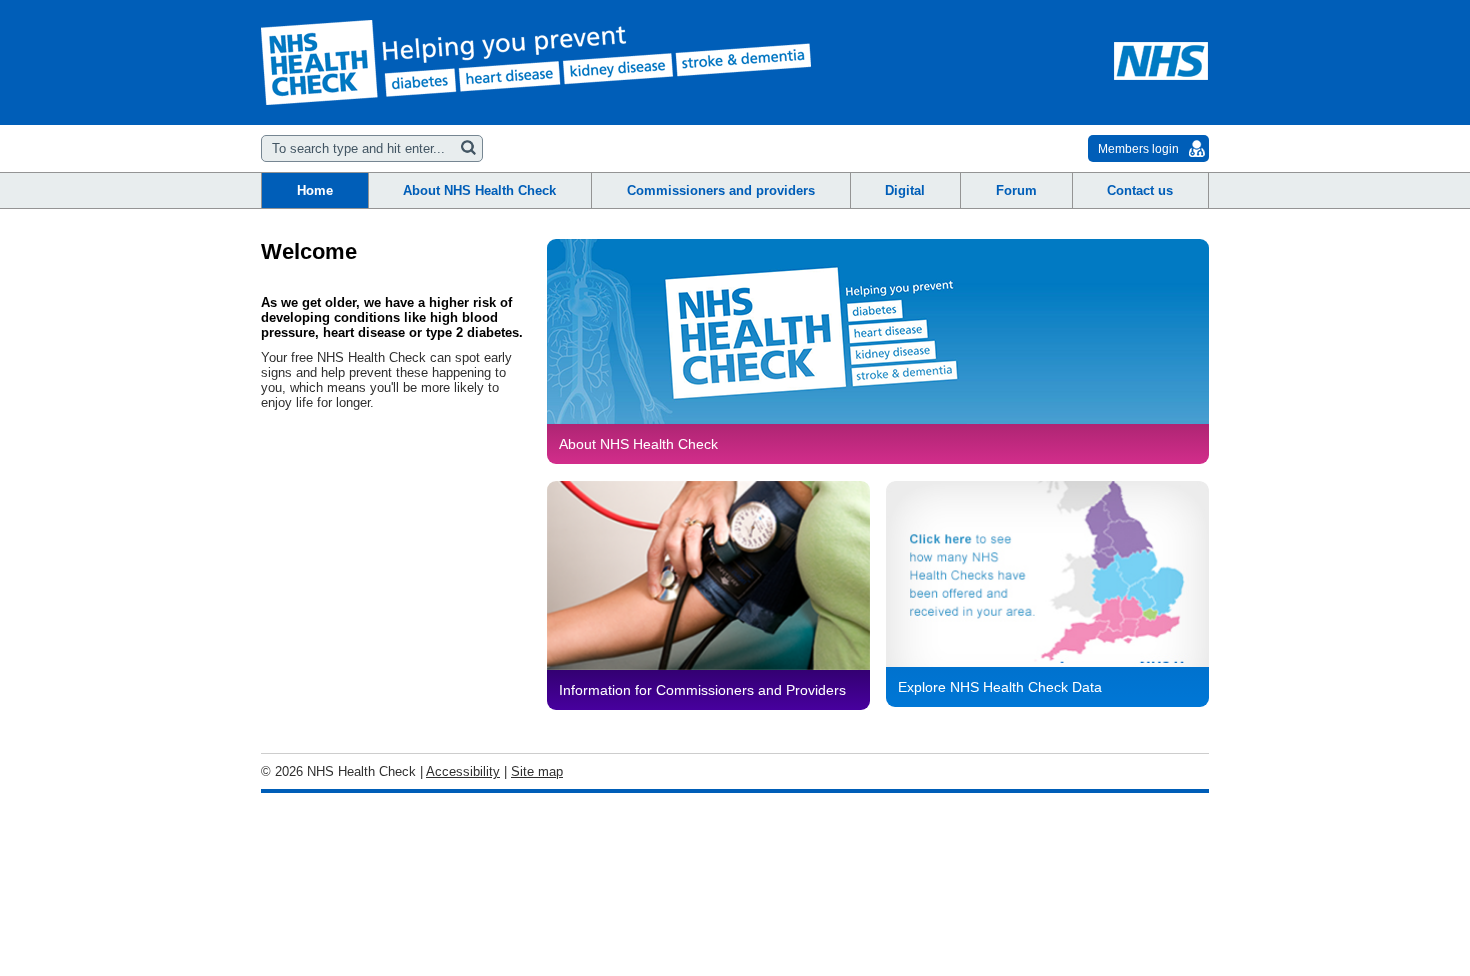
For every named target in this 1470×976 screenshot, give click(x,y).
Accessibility (463, 771)
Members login (1138, 149)
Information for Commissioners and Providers (702, 690)
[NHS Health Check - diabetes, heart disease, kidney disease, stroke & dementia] (536, 62)
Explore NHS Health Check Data (1000, 687)
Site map (537, 771)
